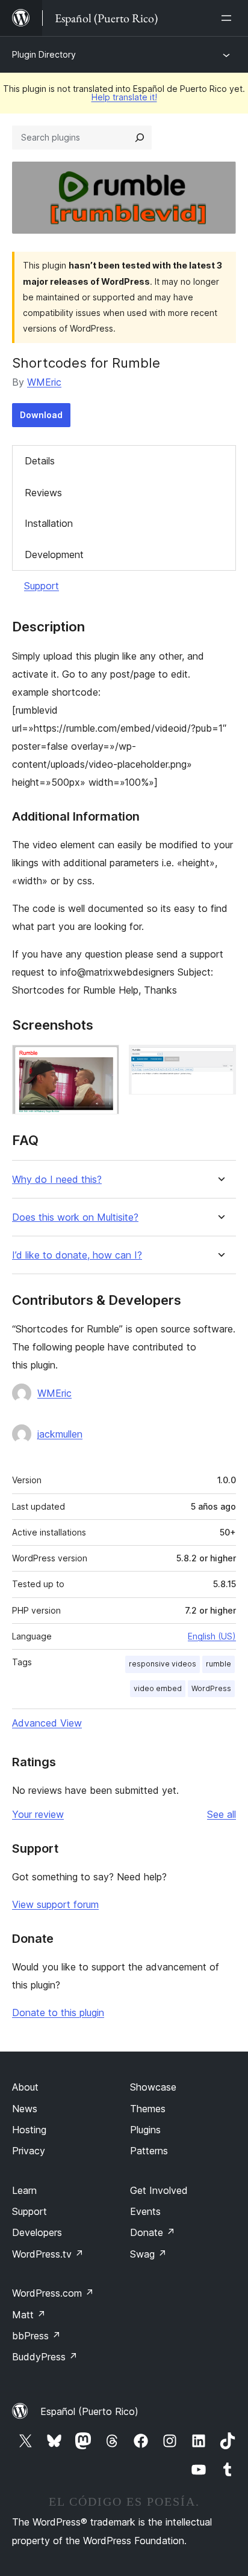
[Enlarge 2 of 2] (220, 1061)
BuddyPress (45, 2357)
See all (222, 1814)
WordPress (211, 1688)
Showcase (153, 2087)
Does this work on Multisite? (75, 1217)
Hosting (29, 2130)
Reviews (43, 493)
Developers (37, 2232)
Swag (148, 2254)
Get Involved (159, 2190)
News (25, 2109)
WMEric (44, 382)
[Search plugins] (140, 138)
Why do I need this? (57, 1180)
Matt (29, 2315)
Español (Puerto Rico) (89, 2411)
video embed (158, 1688)
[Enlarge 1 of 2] (103, 1061)
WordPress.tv (48, 2254)
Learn (24, 2190)
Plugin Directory (44, 54)
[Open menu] (229, 18)
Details (40, 461)
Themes (148, 2109)
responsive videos (163, 1664)
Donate (153, 2232)
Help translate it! (124, 97)
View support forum (55, 1904)
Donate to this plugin (58, 2012)
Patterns (149, 2151)
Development (54, 554)
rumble (219, 1664)
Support (42, 586)
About (25, 2087)
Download (41, 415)
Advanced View (47, 1723)
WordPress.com (53, 2293)
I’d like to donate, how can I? (77, 1255)
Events (145, 2211)
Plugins (145, 2130)
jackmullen (60, 1434)
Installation (49, 523)
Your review (38, 1814)
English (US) (212, 1636)
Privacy (29, 2151)
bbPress (36, 2336)
